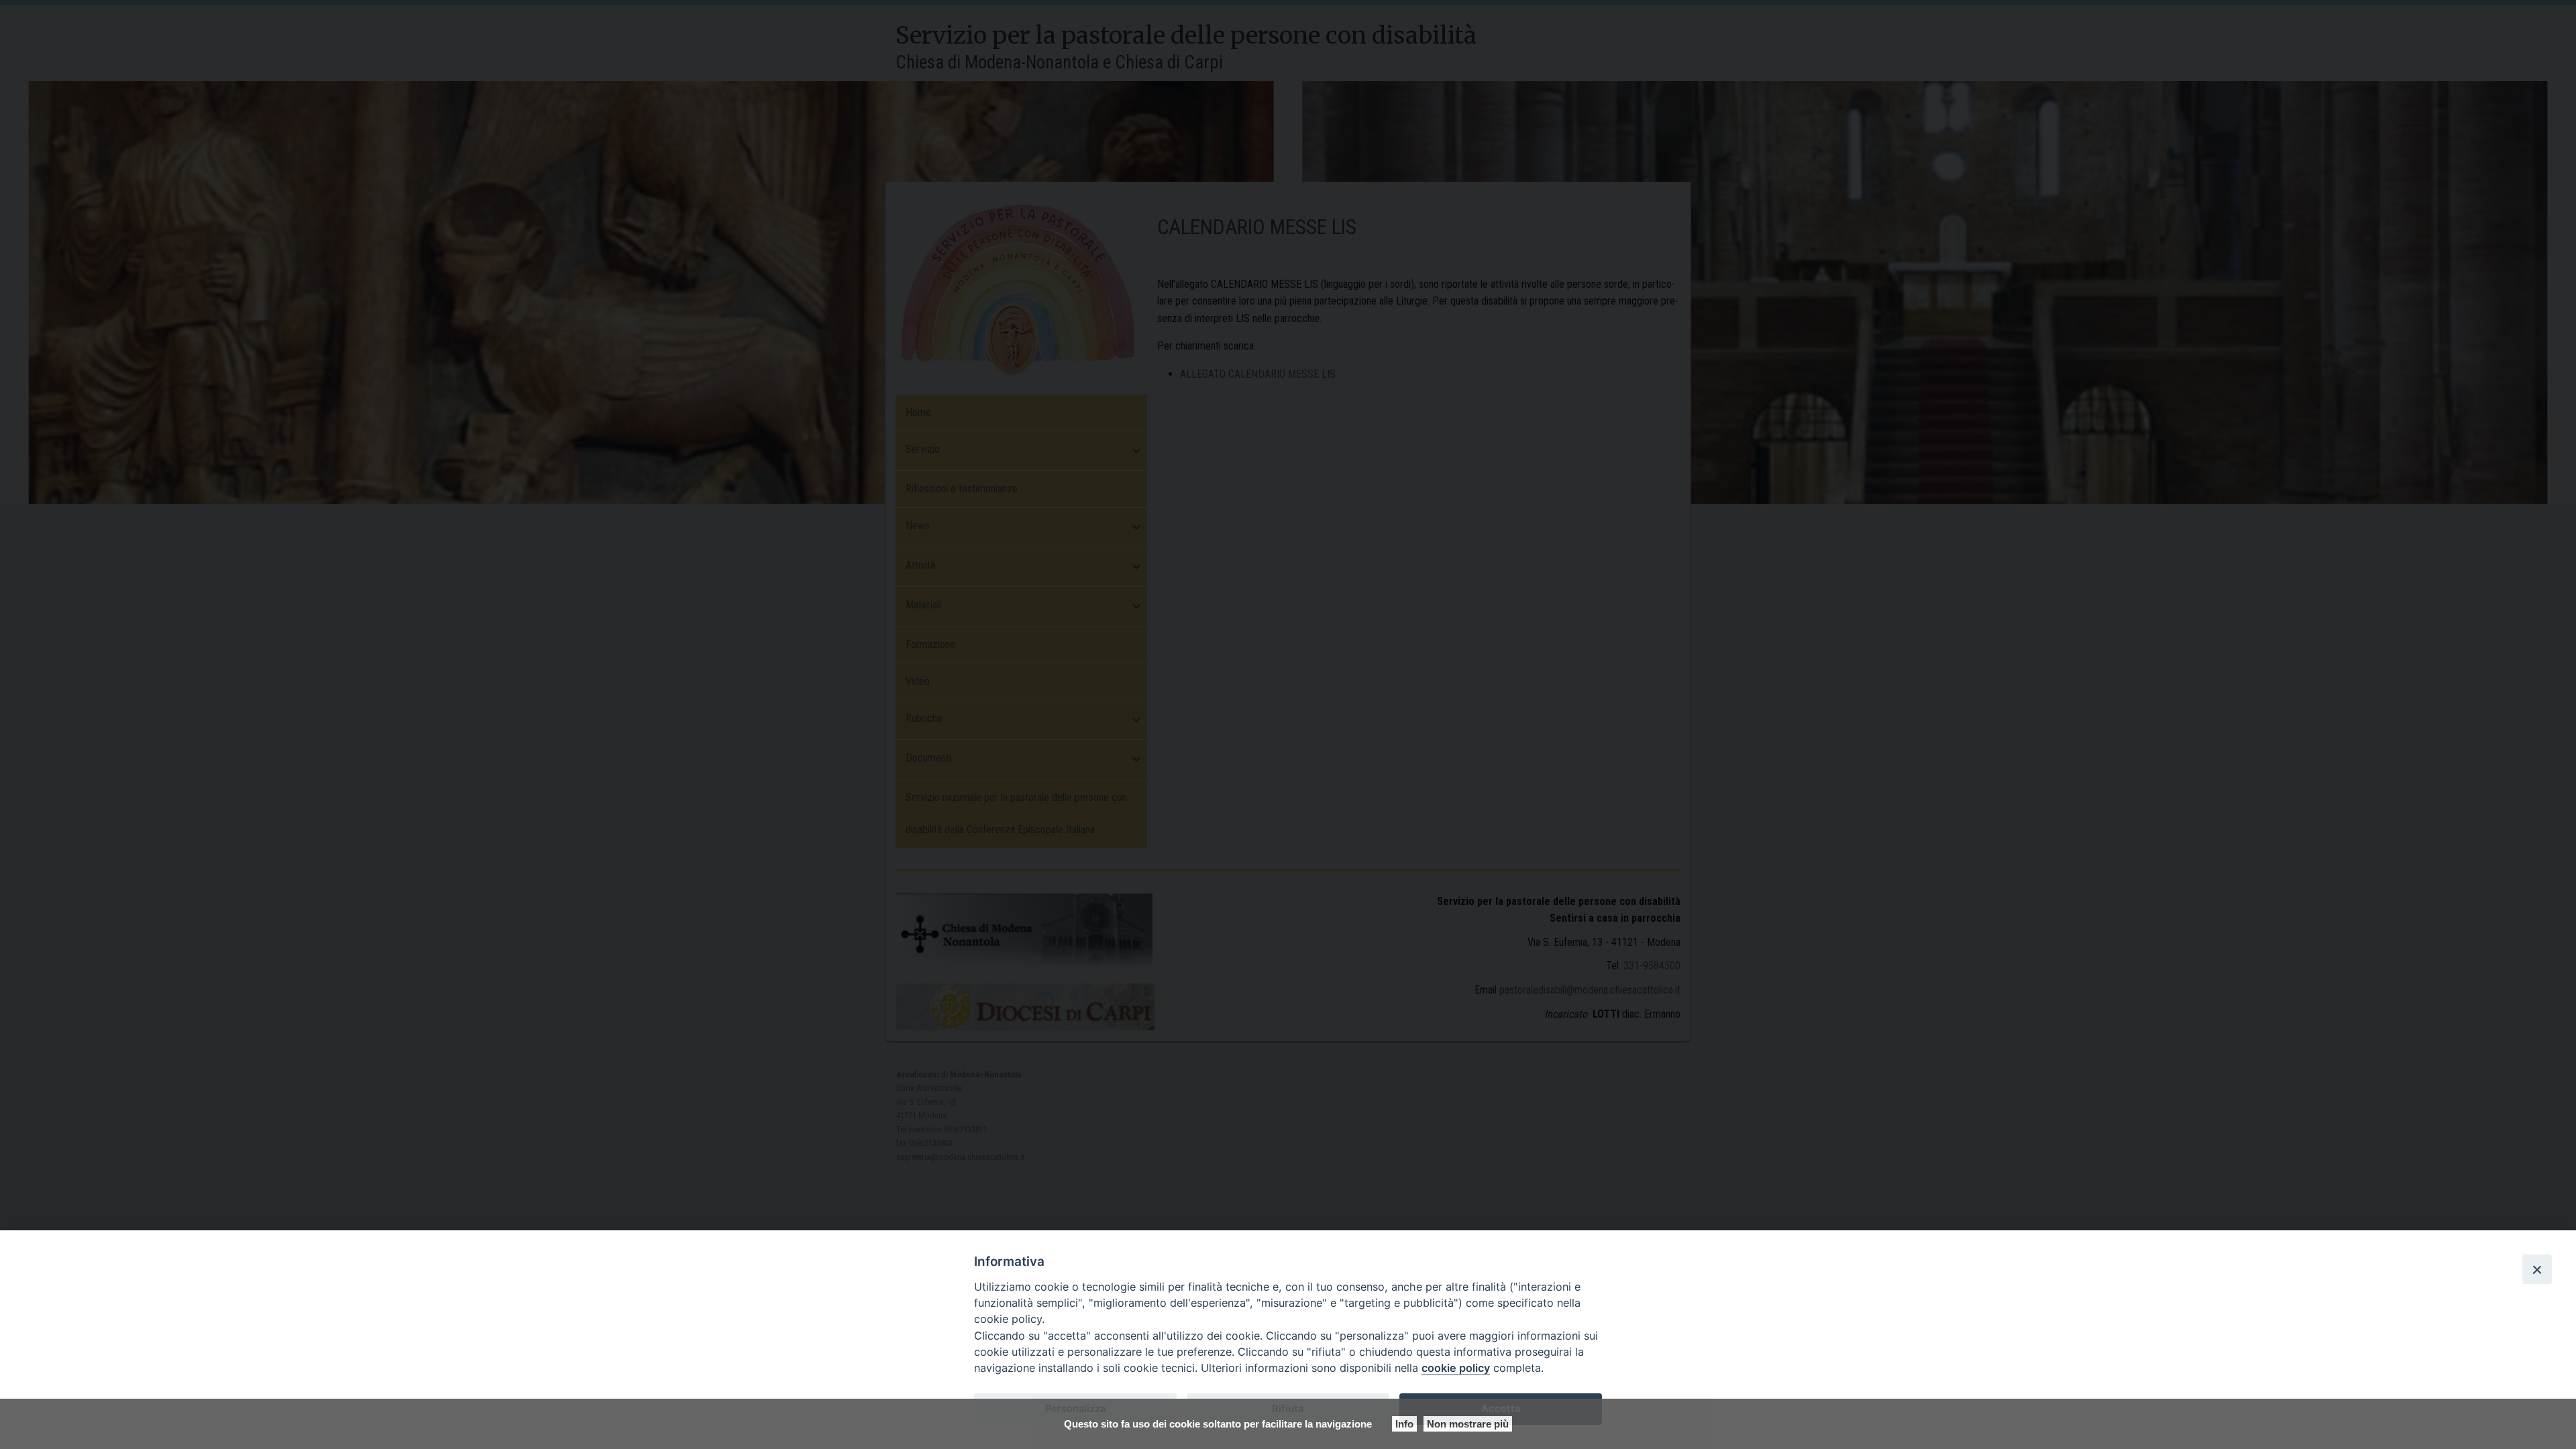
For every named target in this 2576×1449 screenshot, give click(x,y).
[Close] (2537, 1269)
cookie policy (1456, 1368)
